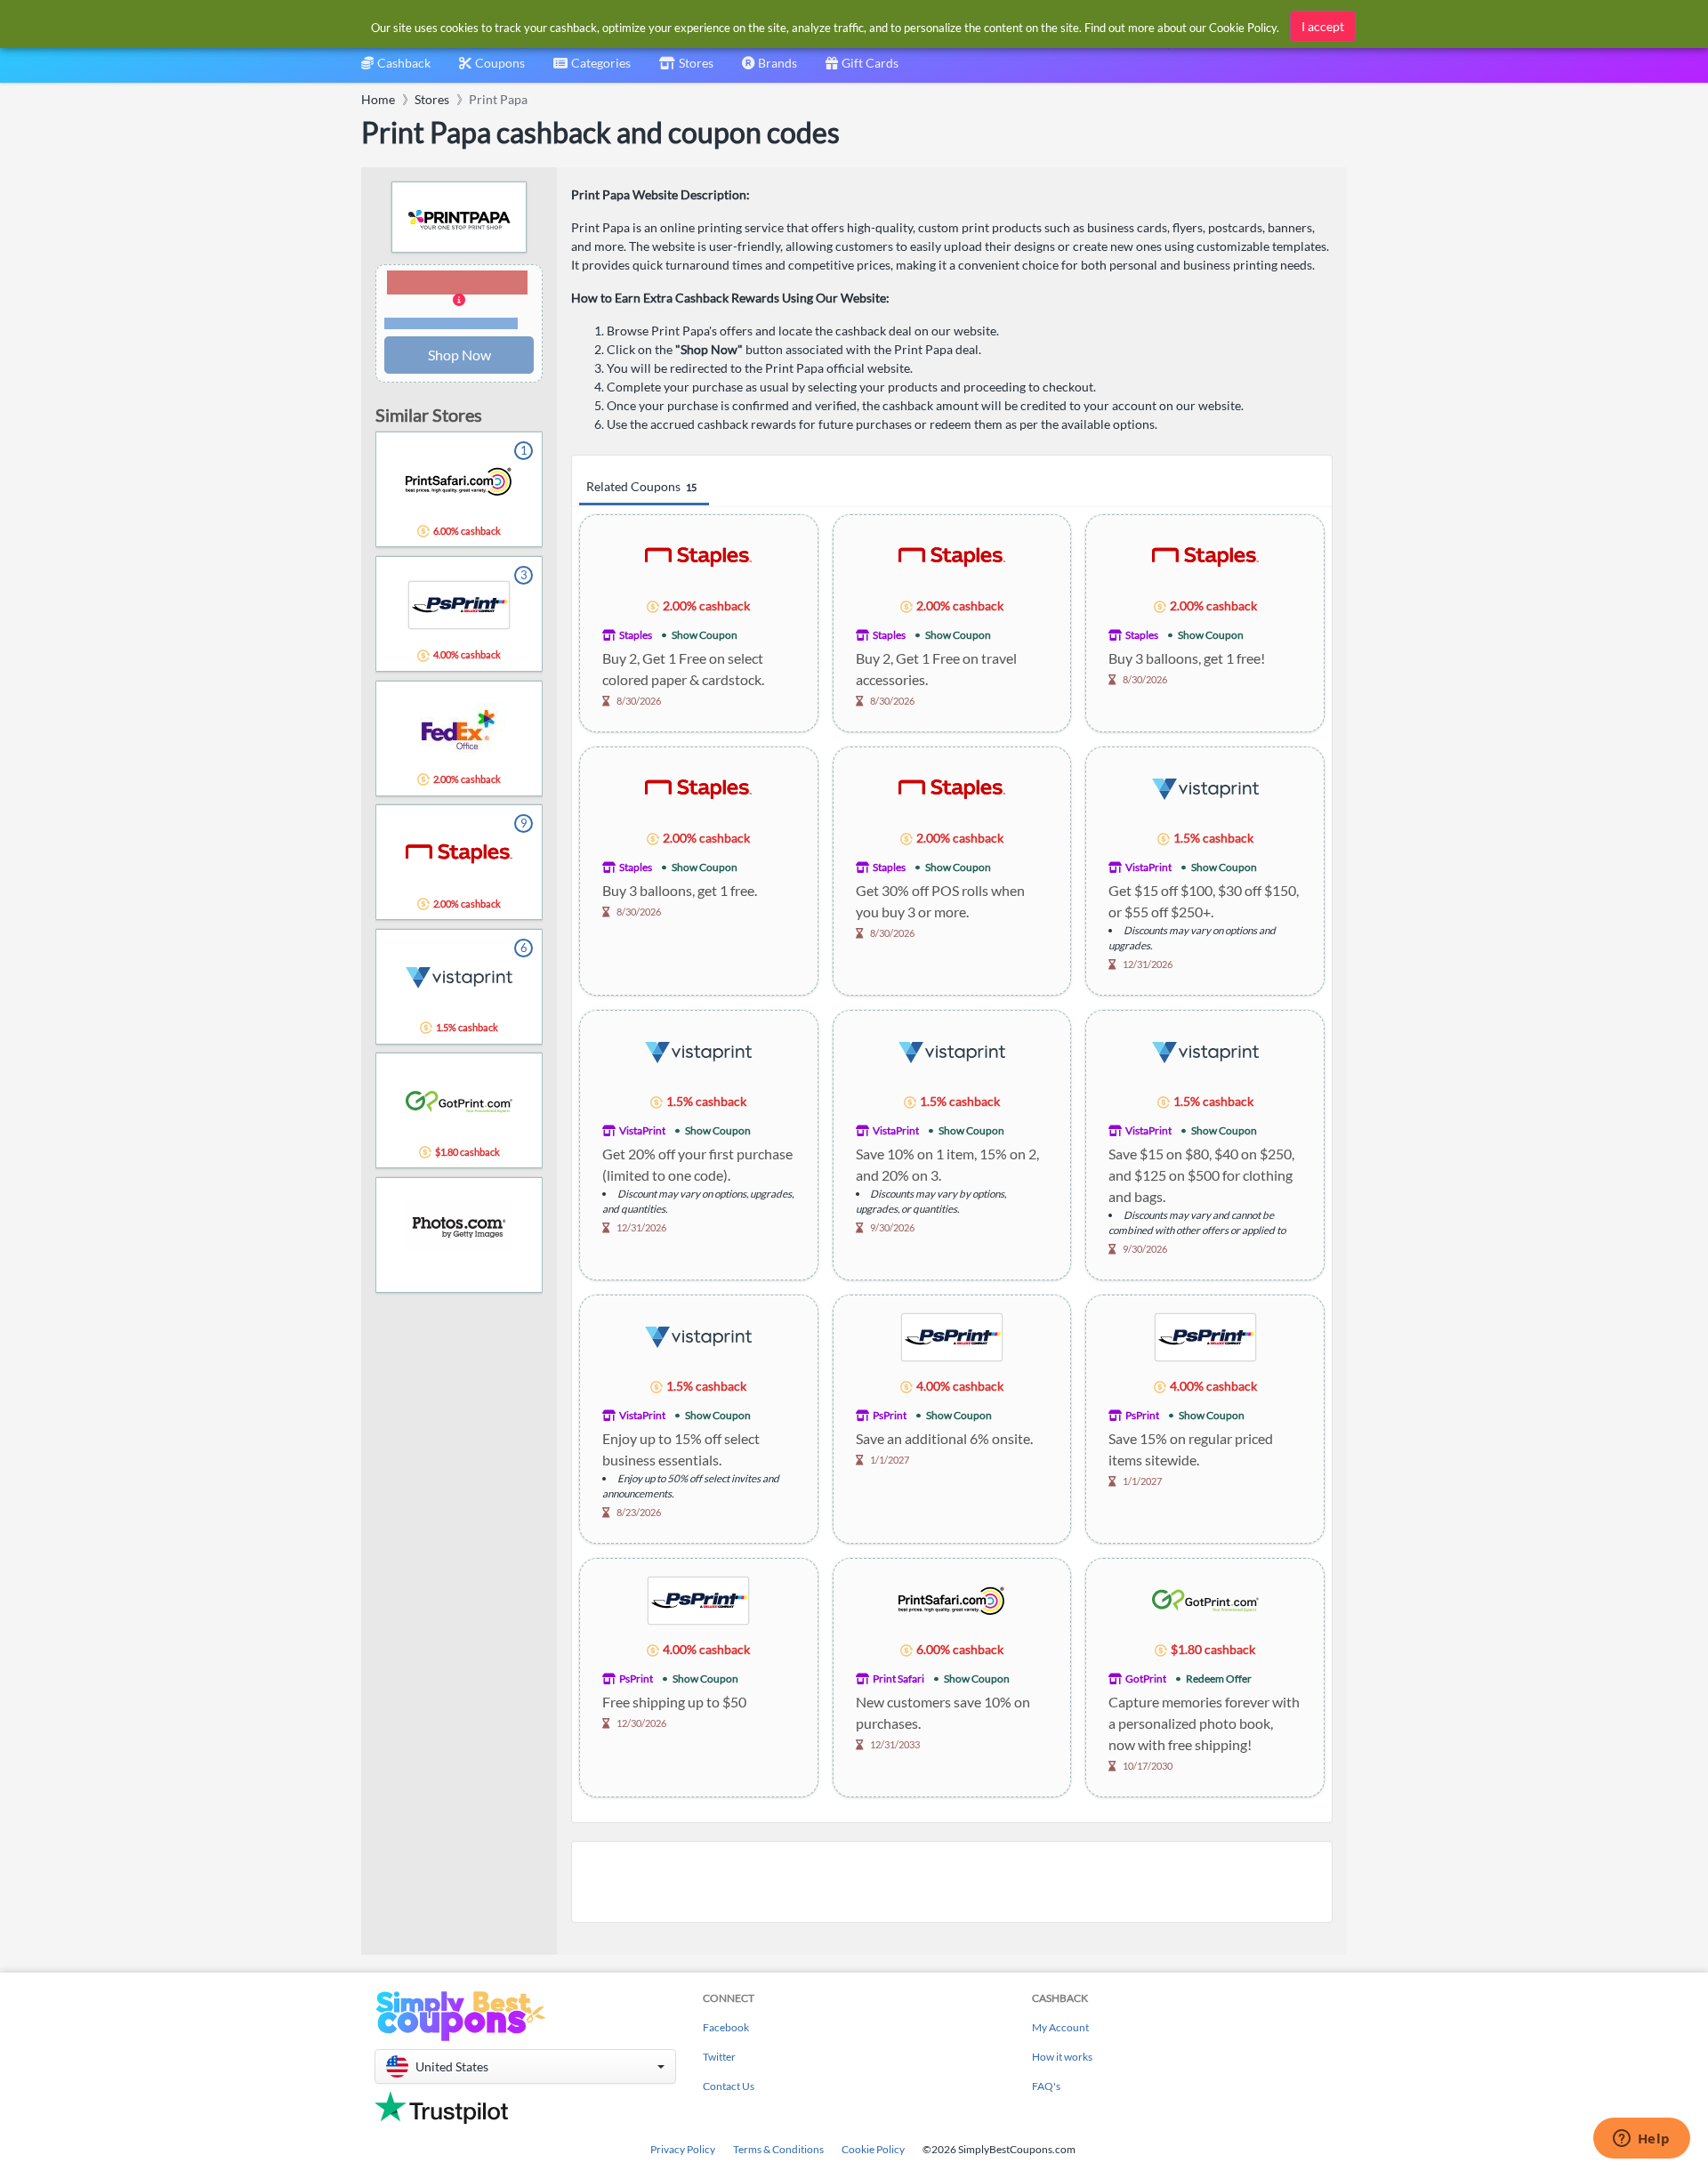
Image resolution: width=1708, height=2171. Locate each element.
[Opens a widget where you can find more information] (1641, 2140)
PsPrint (890, 1415)
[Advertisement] (952, 1882)
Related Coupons (641, 486)
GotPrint (1146, 1679)
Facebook (726, 2027)
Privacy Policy (683, 2149)
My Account (1060, 2027)
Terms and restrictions (451, 323)
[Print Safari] (952, 1599)
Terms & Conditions (778, 2149)
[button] (459, 301)
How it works (1062, 2057)
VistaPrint (1148, 867)
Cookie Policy (873, 2149)
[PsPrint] (952, 1336)
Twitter (719, 2057)
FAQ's (1046, 2086)
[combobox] (592, 69)
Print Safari (898, 1679)
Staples (636, 635)
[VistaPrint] (1205, 788)
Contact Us (729, 2086)
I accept (1323, 26)
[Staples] (698, 556)
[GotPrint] (1205, 1599)
